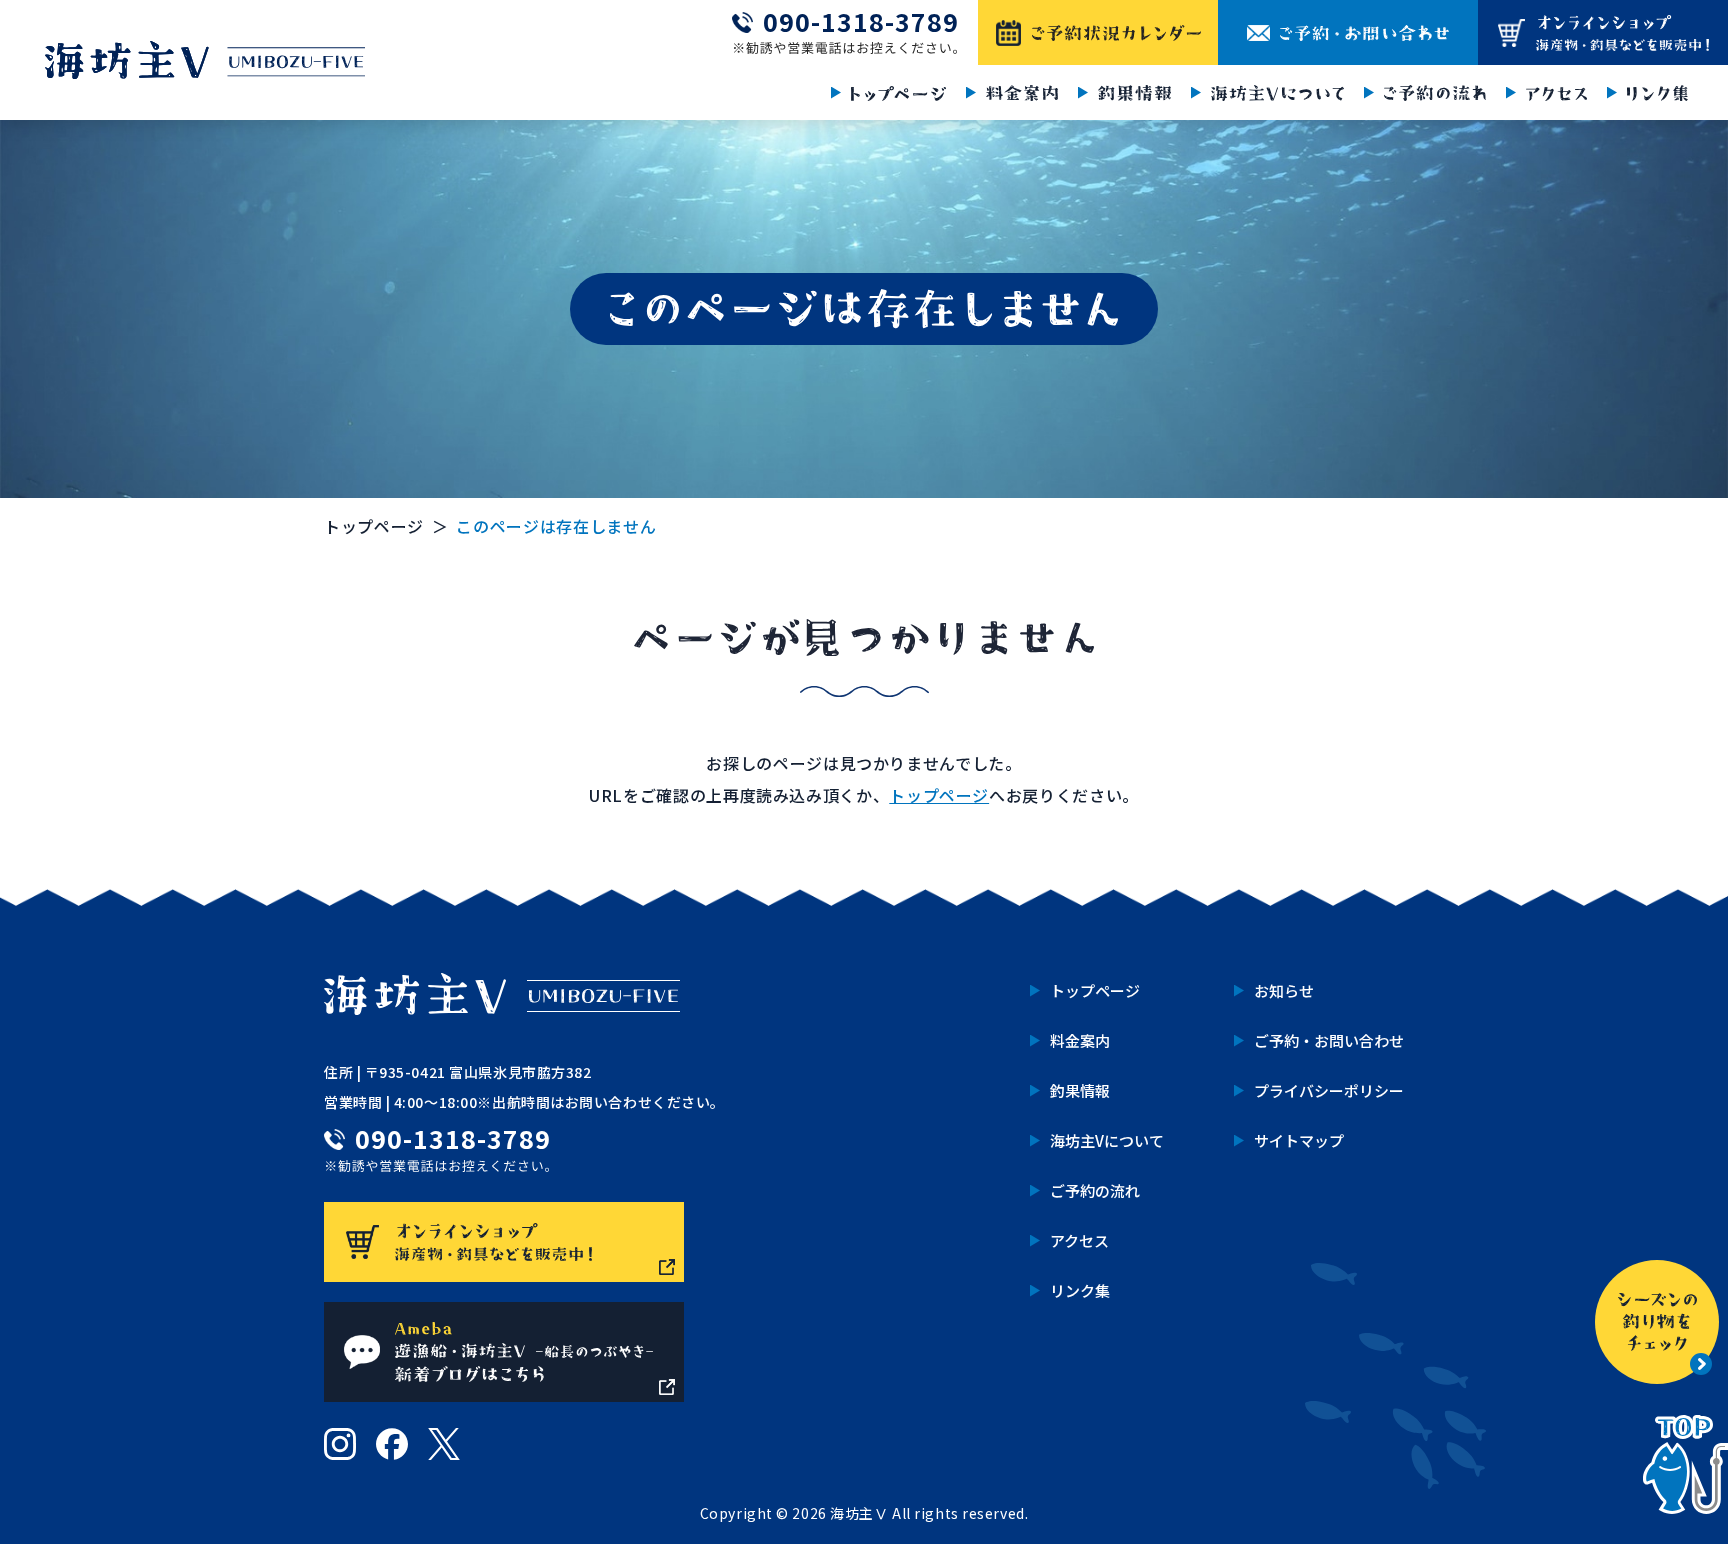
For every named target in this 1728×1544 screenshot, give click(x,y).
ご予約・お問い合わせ (1329, 1040)
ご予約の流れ (1095, 1190)
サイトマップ (1299, 1140)
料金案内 (1080, 1040)
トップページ (374, 526)
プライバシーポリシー (1329, 1090)
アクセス (1079, 1240)
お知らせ (1284, 990)
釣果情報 (1080, 1090)
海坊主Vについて (1107, 1140)
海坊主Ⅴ (859, 1513)
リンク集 (1080, 1290)
